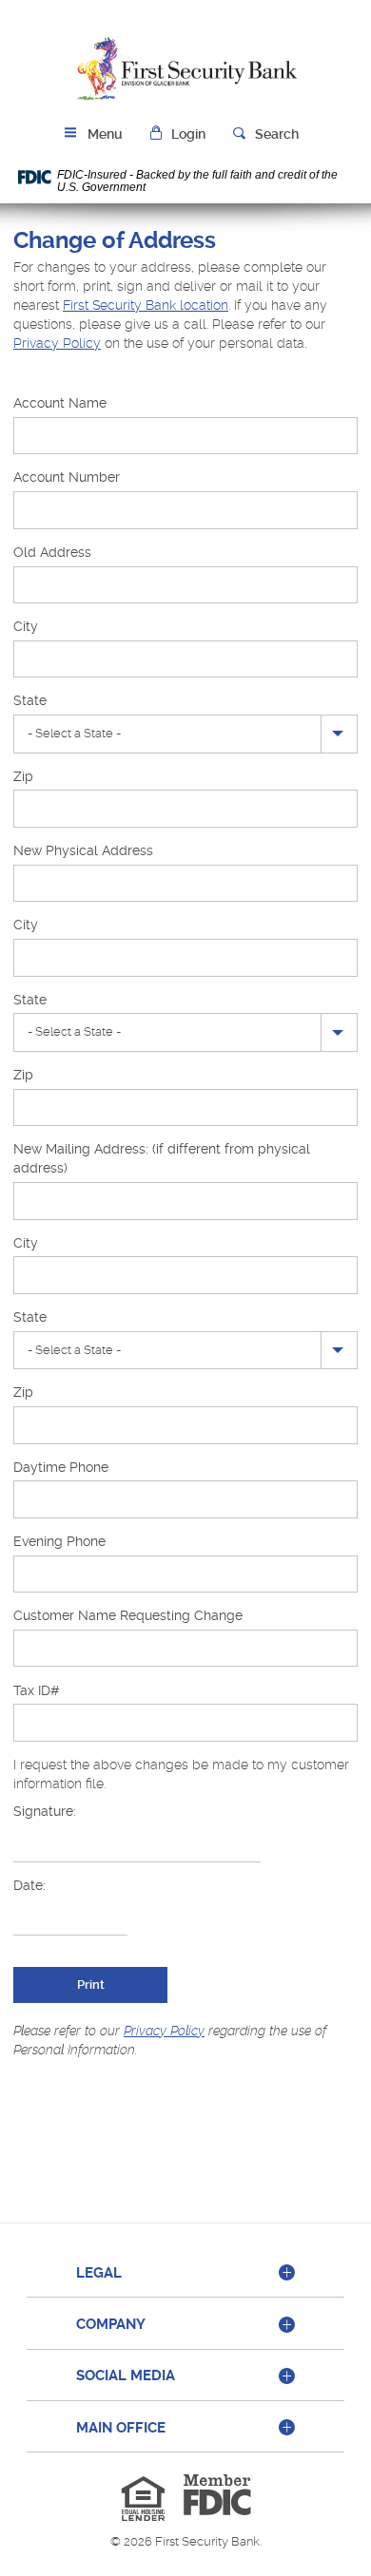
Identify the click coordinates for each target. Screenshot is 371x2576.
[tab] (185, 2274)
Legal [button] (99, 2273)
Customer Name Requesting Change (128, 1615)
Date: (29, 1885)
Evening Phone (59, 1541)
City (26, 626)
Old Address (52, 552)
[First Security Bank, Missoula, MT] (185, 69)
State (30, 700)
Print (91, 1984)
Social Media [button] (126, 2376)
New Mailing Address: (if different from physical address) (162, 1158)
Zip (23, 776)
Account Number (67, 477)
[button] (178, 134)
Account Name (60, 403)
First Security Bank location (146, 305)
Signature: (45, 1811)
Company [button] (111, 2324)
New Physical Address (83, 850)
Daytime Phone (61, 1467)
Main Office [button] (121, 2428)
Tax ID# (37, 1690)
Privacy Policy (57, 343)
